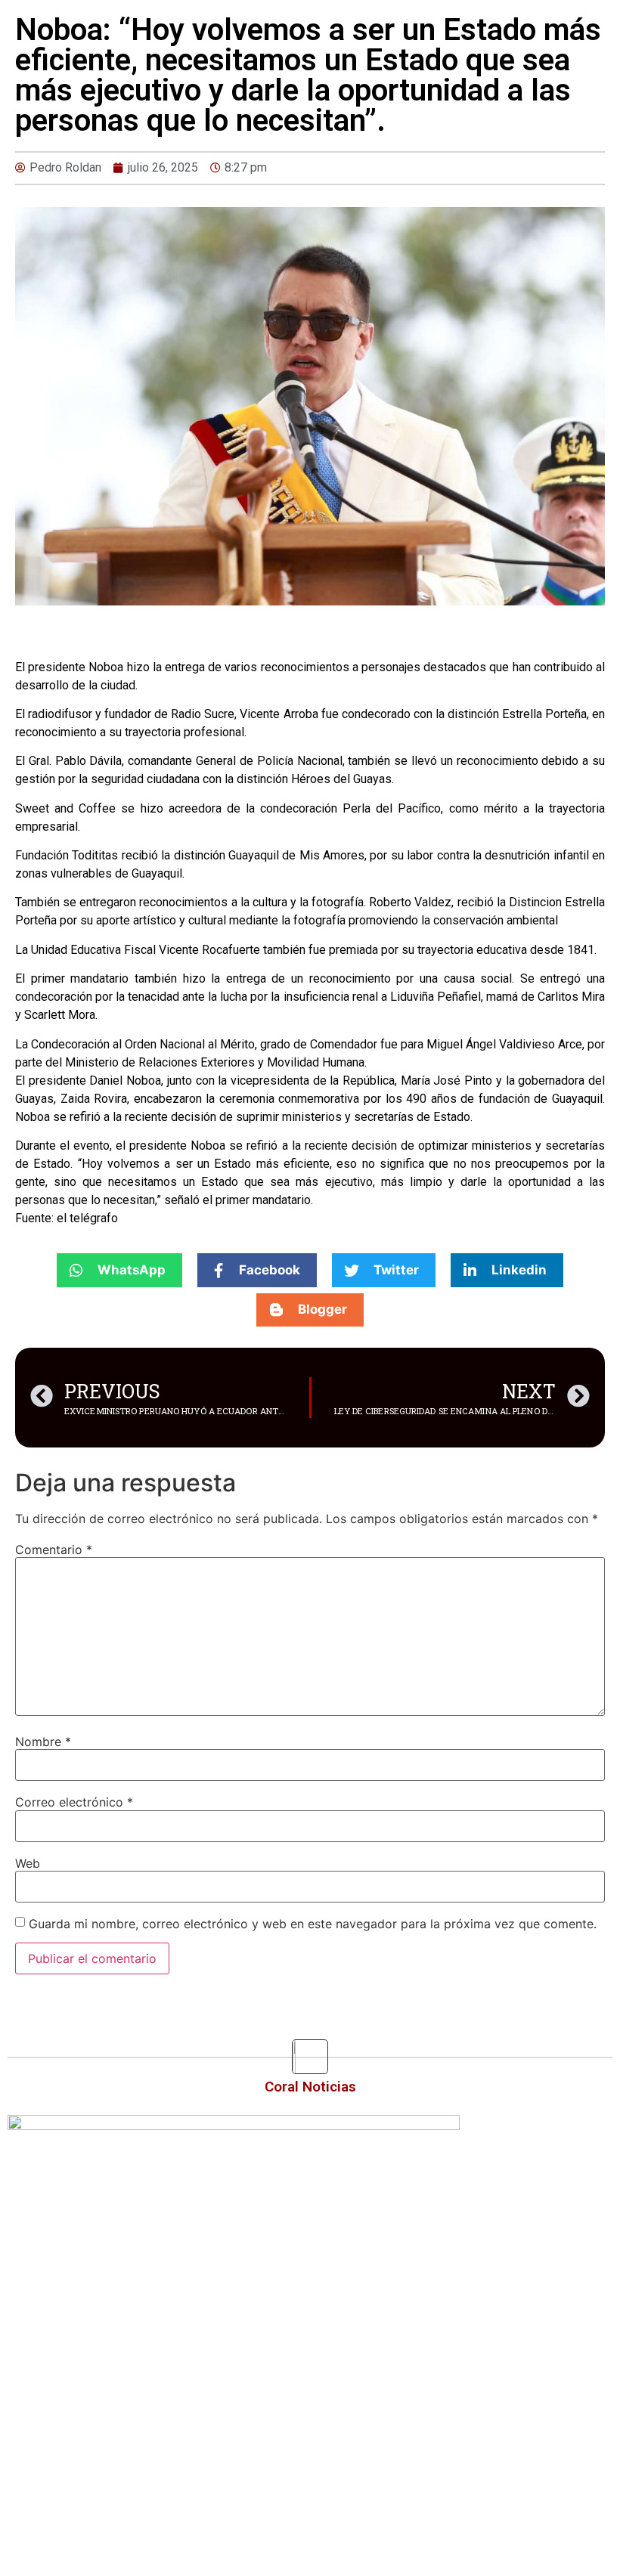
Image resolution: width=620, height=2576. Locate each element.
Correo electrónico (74, 1802)
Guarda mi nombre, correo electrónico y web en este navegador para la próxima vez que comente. (313, 1924)
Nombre (43, 1742)
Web (28, 1863)
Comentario (54, 1550)
